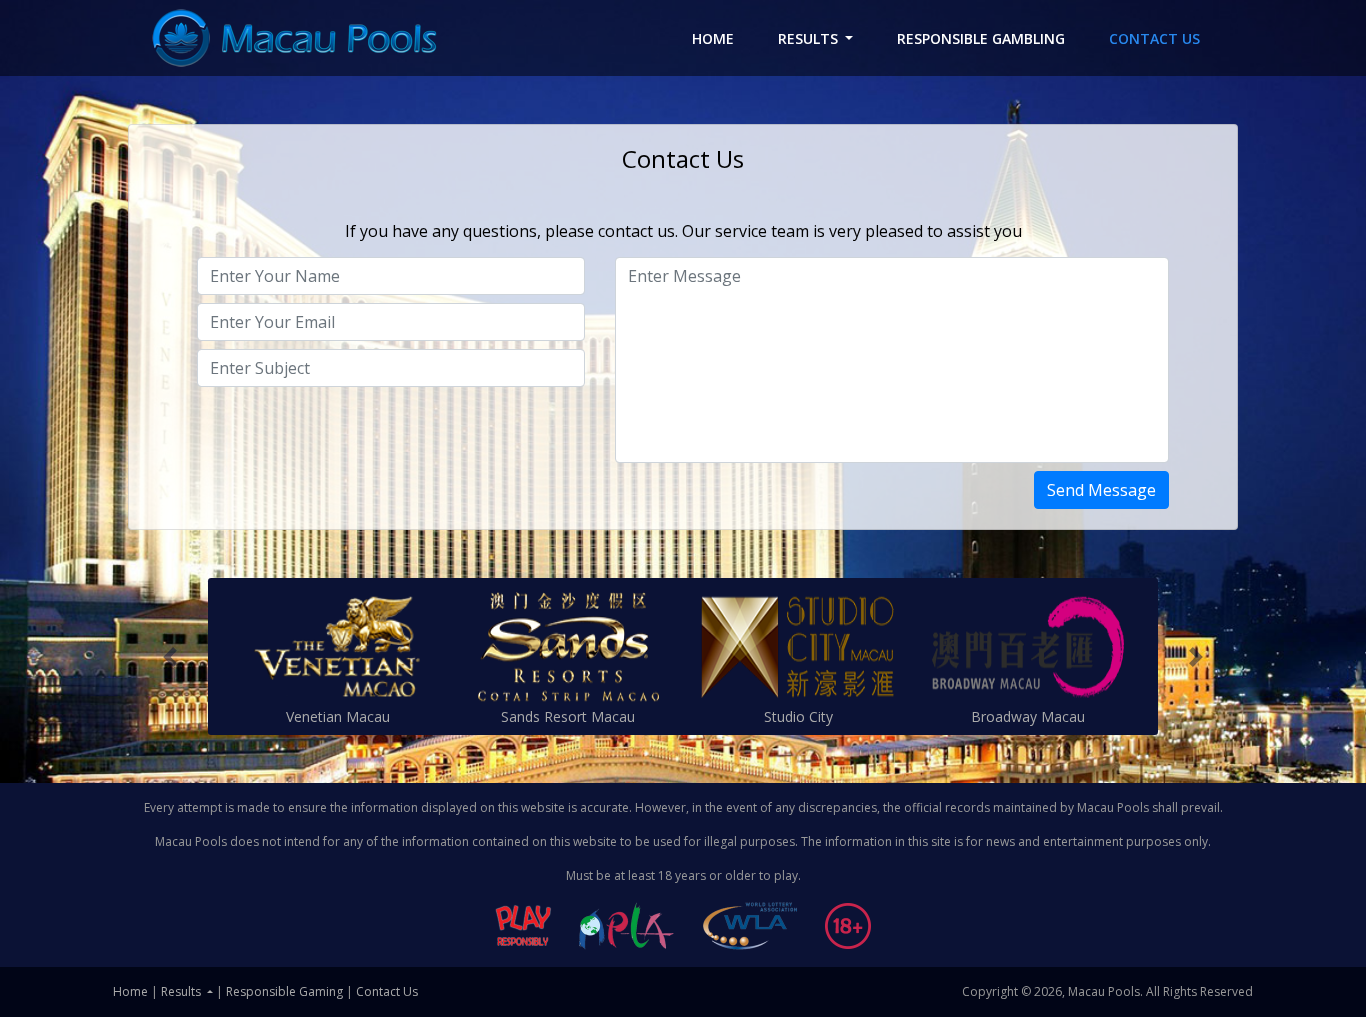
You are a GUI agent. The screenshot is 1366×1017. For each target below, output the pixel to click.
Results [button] (808, 38)
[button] (170, 656)
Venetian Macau (338, 716)
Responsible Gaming (284, 991)
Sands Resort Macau (568, 716)
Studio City (798, 716)
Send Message (1101, 490)
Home (724, 38)
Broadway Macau (1028, 716)
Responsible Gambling (981, 38)
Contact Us (1154, 38)
